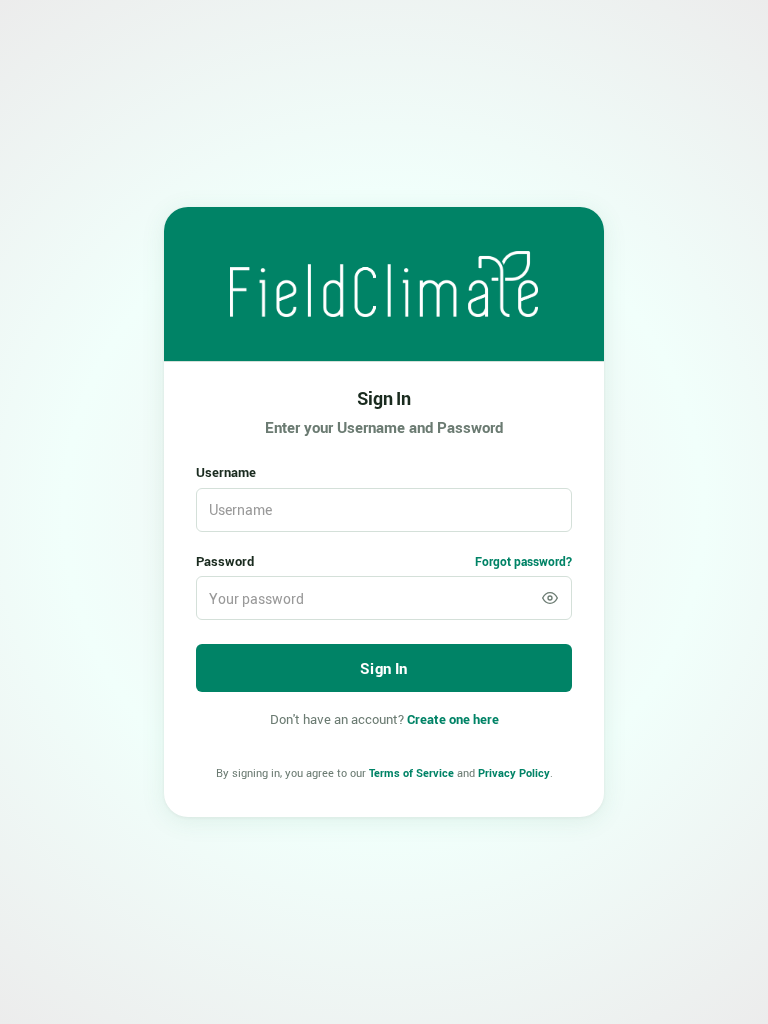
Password (225, 561)
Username (226, 472)
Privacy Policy (514, 772)
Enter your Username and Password (384, 427)
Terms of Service (411, 772)
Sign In (384, 398)
